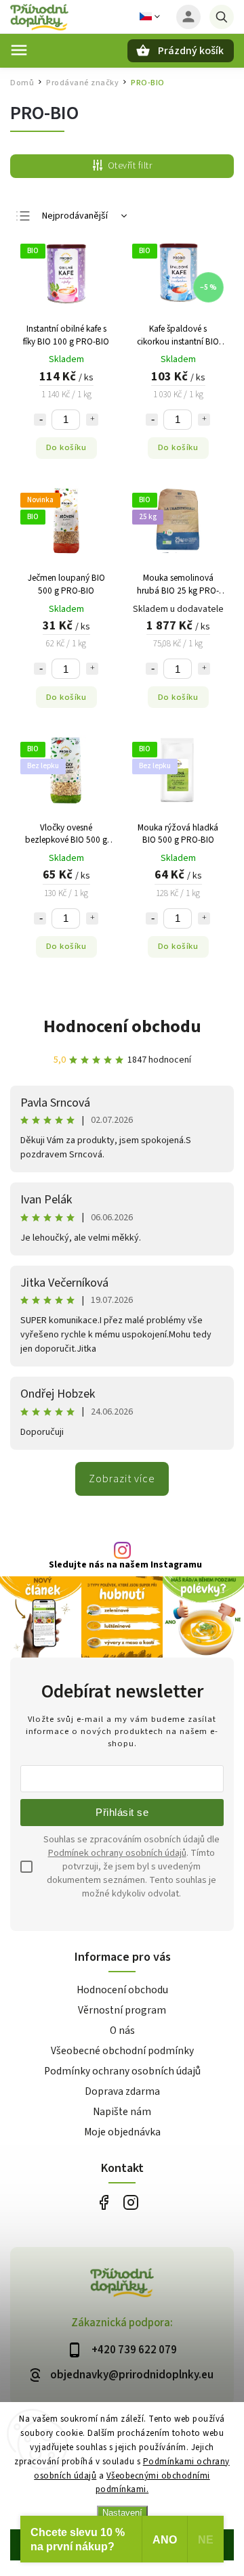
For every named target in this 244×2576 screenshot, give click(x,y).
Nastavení (122, 2513)
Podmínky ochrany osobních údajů (122, 2071)
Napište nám (122, 2112)
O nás (122, 2030)
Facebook (103, 2202)
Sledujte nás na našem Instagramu (125, 1565)
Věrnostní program (122, 2010)
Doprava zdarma (122, 2091)
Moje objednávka (122, 2132)
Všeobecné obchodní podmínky (122, 2051)
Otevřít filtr (130, 166)
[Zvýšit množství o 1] (92, 420)
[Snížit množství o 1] (40, 420)
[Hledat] (222, 17)
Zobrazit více (122, 1479)
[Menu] (19, 50)
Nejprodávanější (75, 216)
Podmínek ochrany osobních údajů (117, 1853)
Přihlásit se (122, 1812)
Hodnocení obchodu (122, 1026)
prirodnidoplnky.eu (130, 2202)
